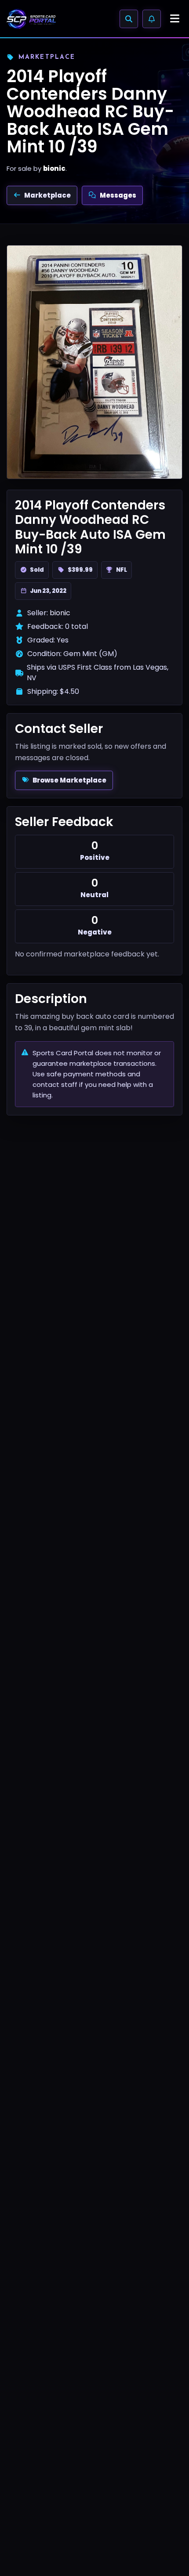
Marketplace (47, 195)
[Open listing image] (94, 362)
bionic (54, 168)
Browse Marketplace (69, 780)
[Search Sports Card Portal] (129, 19)
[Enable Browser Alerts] (152, 19)
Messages (118, 195)
